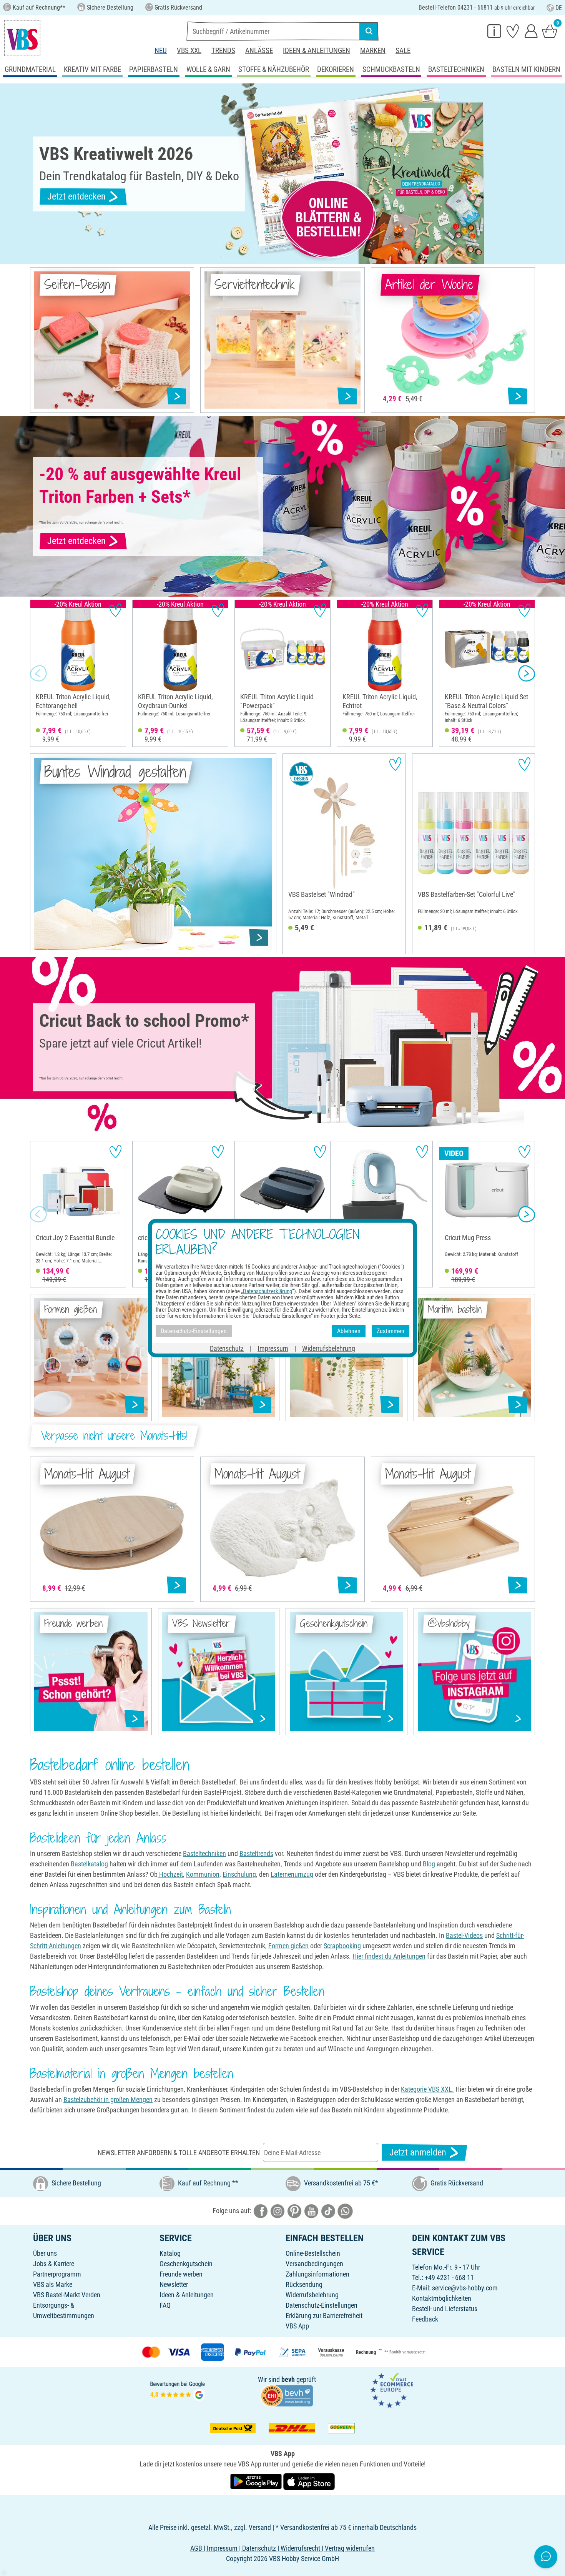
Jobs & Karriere (54, 2264)
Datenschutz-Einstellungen (322, 2305)
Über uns (45, 2253)
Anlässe (259, 51)
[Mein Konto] (531, 31)
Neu (161, 51)
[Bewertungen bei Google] (178, 2390)
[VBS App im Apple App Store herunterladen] (309, 2481)
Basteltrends (256, 1853)
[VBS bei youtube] (311, 2211)
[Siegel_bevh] (287, 2395)
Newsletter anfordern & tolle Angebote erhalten (179, 2153)
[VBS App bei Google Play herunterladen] (257, 2481)
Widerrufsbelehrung (312, 2295)
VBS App (297, 2326)
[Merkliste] (513, 31)
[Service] (494, 31)
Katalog (170, 2253)
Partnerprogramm (57, 2274)
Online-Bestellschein (313, 2253)
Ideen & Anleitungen (317, 51)
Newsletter (174, 2284)
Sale (403, 51)
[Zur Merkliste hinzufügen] (115, 610)
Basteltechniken (204, 1853)
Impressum (273, 1348)
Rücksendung (304, 2284)
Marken (373, 51)
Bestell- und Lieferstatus (445, 2309)
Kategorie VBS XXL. (427, 2089)
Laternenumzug (292, 1874)
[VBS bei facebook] (261, 2211)
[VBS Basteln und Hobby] (22, 38)
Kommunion (203, 1874)
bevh (288, 2379)
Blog (429, 1864)
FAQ (165, 2305)
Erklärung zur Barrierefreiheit (324, 2316)
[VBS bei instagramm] (278, 2211)
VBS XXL (189, 51)
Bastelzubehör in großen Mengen (108, 2100)
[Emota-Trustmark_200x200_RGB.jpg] (392, 2390)
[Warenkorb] (550, 31)
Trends (223, 51)
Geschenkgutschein (186, 2264)
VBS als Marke (53, 2284)
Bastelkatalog (89, 1864)
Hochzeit (170, 1874)
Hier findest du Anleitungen (389, 1956)
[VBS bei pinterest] (294, 2211)
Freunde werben (181, 2274)
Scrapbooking (342, 1946)
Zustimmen (391, 1331)
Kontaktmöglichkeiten (442, 2298)
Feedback (425, 2319)
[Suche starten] (369, 31)
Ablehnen (349, 1331)
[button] (38, 674)
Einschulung (239, 1874)
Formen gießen (288, 1946)
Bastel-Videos (464, 1935)
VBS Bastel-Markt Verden (67, 2295)
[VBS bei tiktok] (328, 2211)
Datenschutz (227, 1348)
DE (559, 8)
